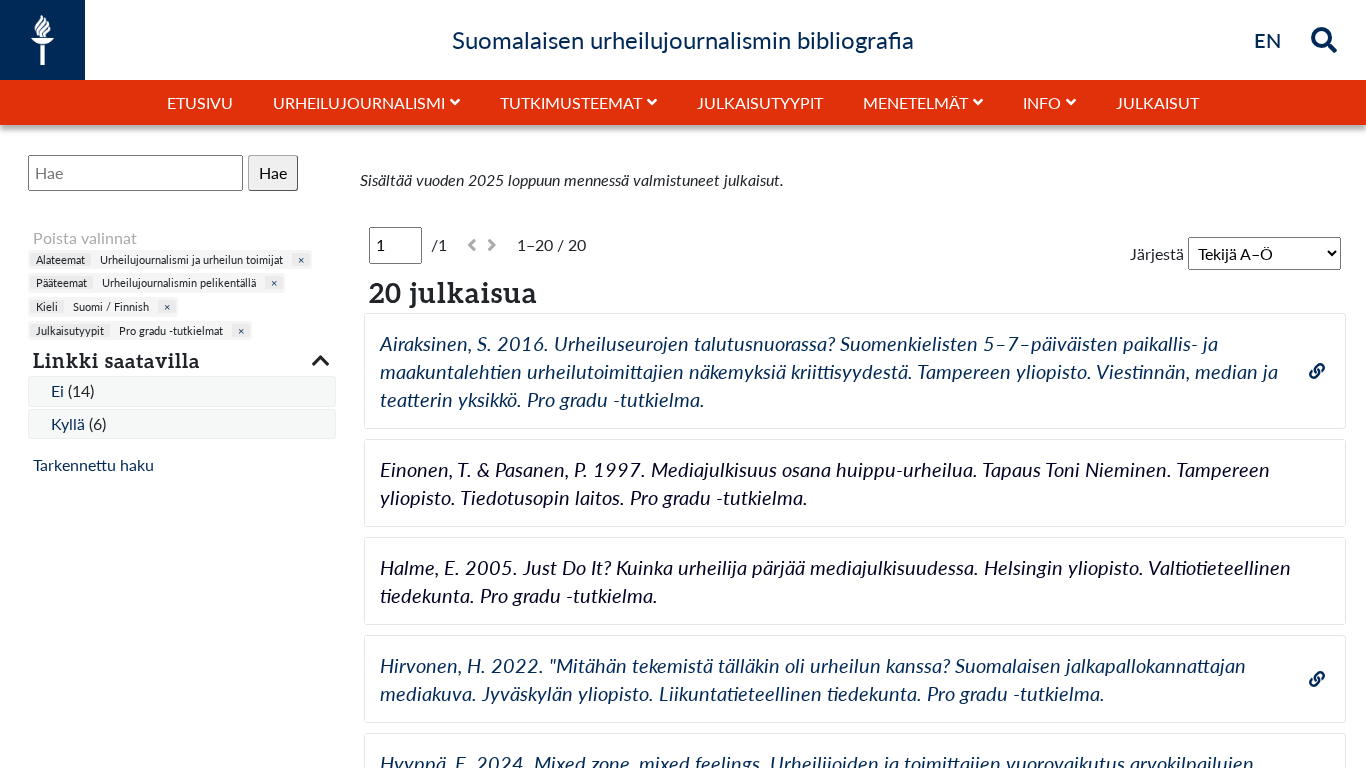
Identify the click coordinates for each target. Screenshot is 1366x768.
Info (1042, 102)
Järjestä (1157, 253)
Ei (59, 390)
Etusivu (200, 102)
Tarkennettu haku (93, 464)
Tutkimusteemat (571, 102)
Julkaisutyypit (760, 102)
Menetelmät (915, 102)
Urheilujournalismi (359, 102)
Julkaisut (1157, 102)
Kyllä (70, 423)
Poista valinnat (85, 237)
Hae (273, 172)
